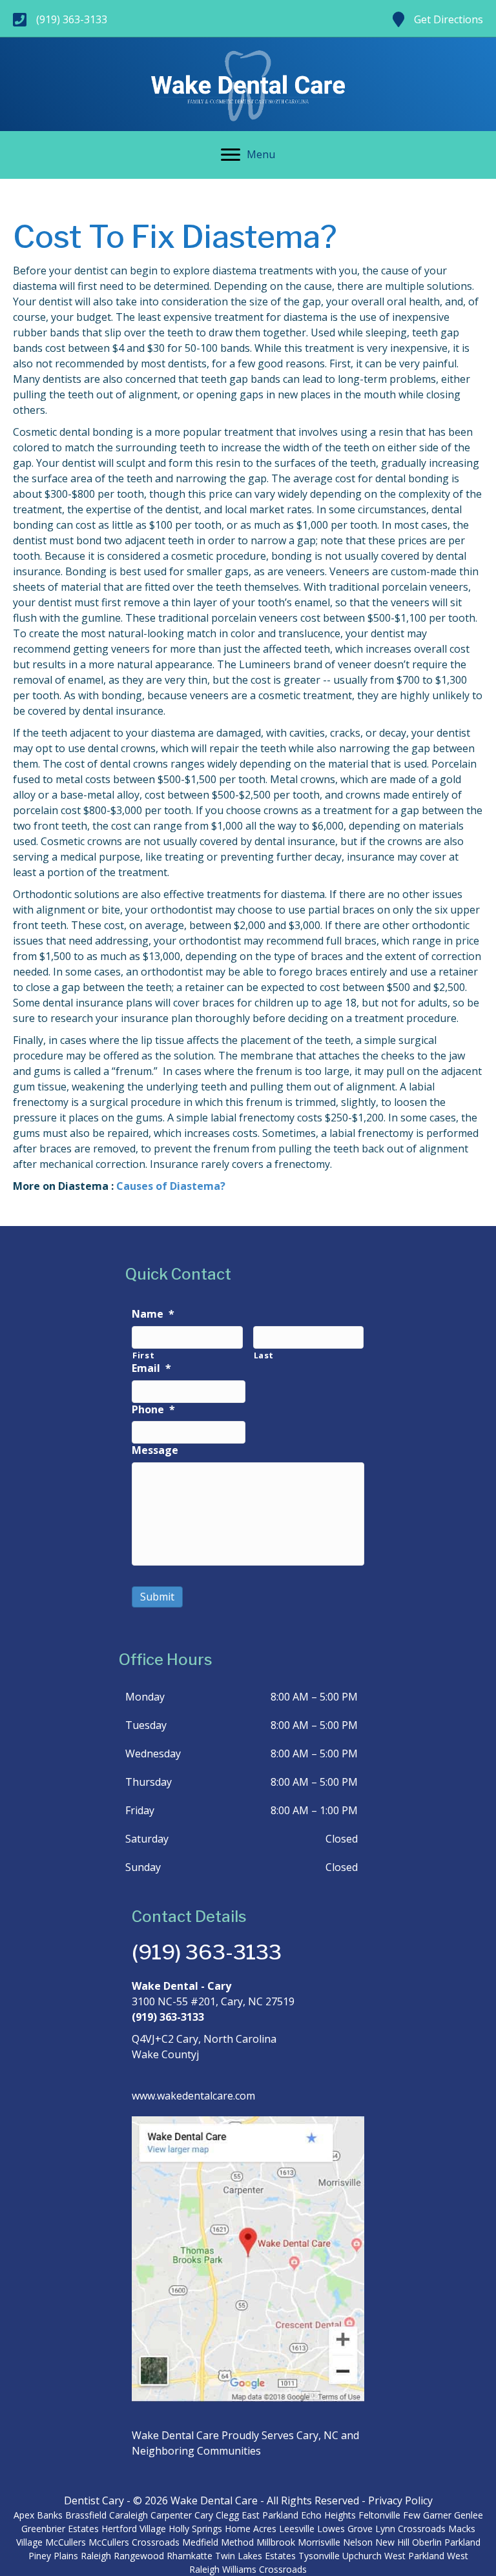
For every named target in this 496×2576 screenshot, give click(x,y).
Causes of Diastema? (171, 1186)
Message (155, 1450)
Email (151, 1368)
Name (153, 1314)
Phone (153, 1410)
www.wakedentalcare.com (193, 2096)
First (143, 1355)
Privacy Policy (400, 2500)
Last (264, 1355)
